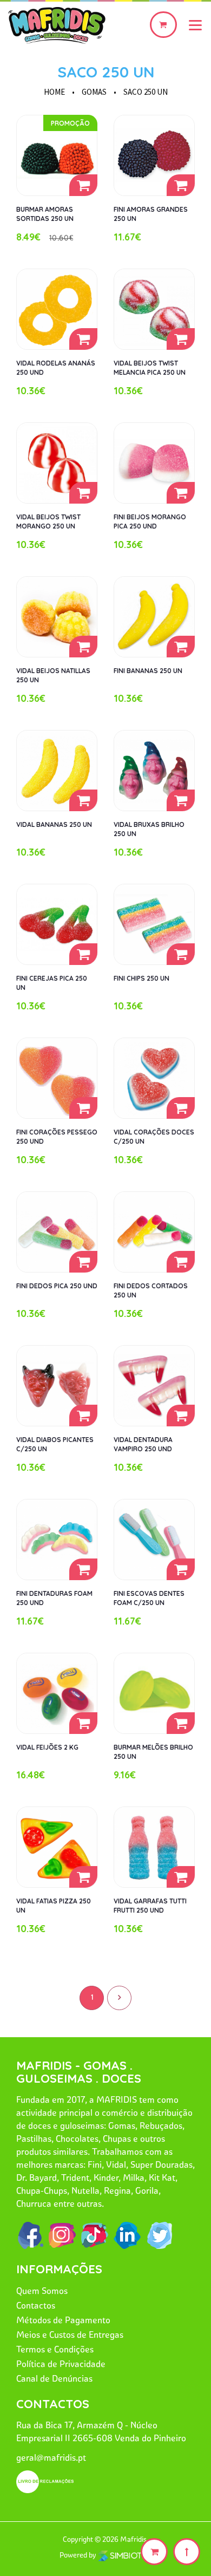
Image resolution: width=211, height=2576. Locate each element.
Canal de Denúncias (54, 2378)
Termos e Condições (55, 2349)
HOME (54, 92)
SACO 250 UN (106, 72)
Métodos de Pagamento (63, 2320)
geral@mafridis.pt (51, 2457)
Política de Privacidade (61, 2364)
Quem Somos (42, 2291)
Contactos (36, 2305)
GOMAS (94, 92)
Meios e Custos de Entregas (70, 2334)
